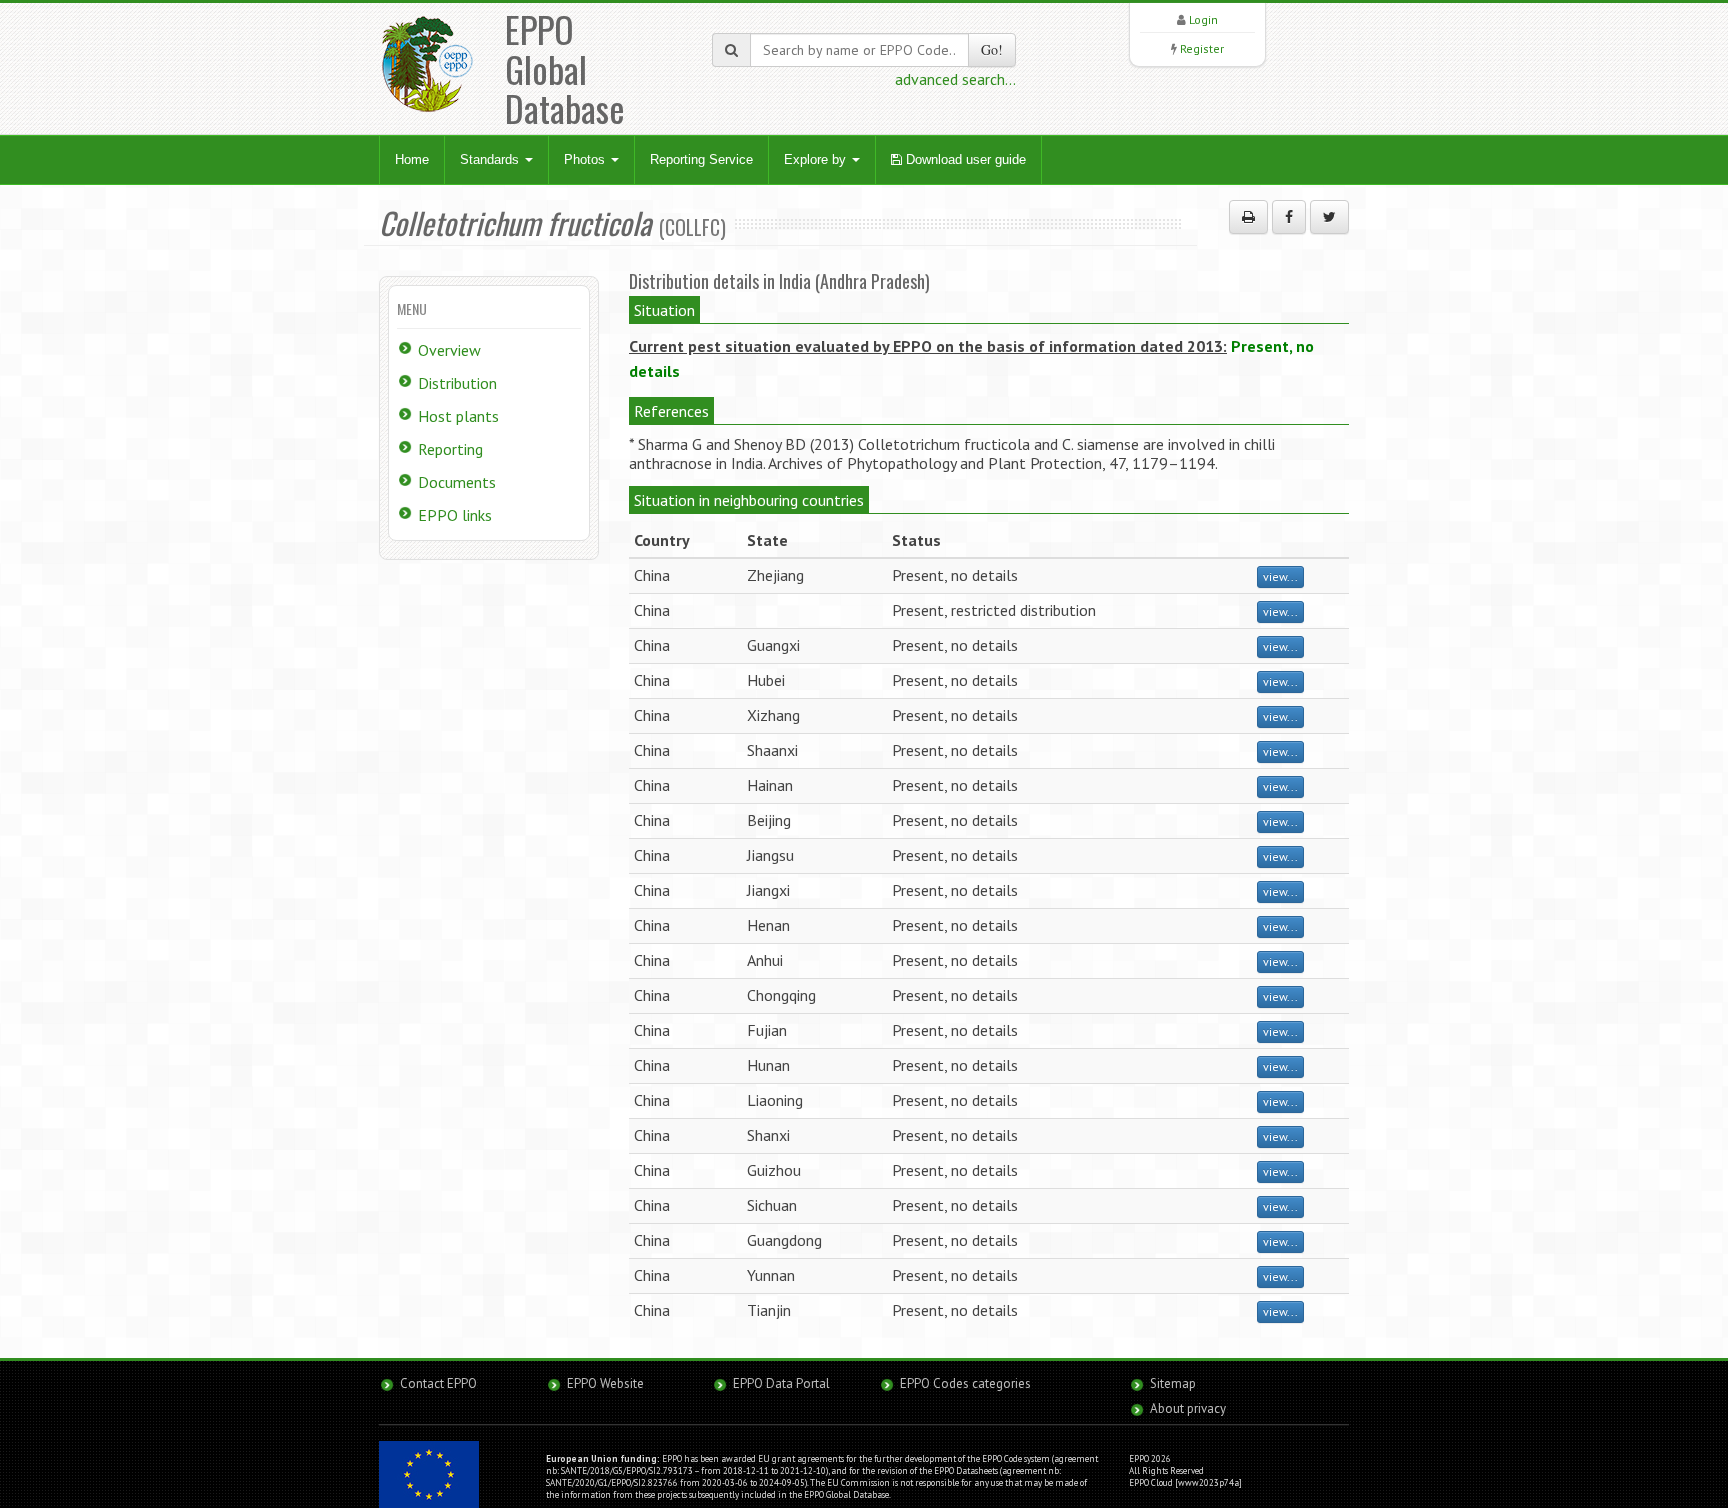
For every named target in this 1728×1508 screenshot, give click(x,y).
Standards (491, 159)
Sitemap (1173, 1383)
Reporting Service (701, 159)
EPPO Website (605, 1383)
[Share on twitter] (1329, 217)
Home (412, 159)
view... (1280, 576)
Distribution (457, 383)
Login (1203, 19)
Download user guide (964, 159)
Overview (449, 350)
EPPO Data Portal (781, 1383)
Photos (586, 159)
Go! (992, 49)
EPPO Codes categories (965, 1383)
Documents (457, 482)
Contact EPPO (438, 1383)
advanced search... (955, 79)
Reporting (450, 449)
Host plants (458, 416)
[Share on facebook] (1289, 217)
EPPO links (455, 515)
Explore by (817, 159)
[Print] (1248, 217)
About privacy (1188, 1408)
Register (1202, 48)
